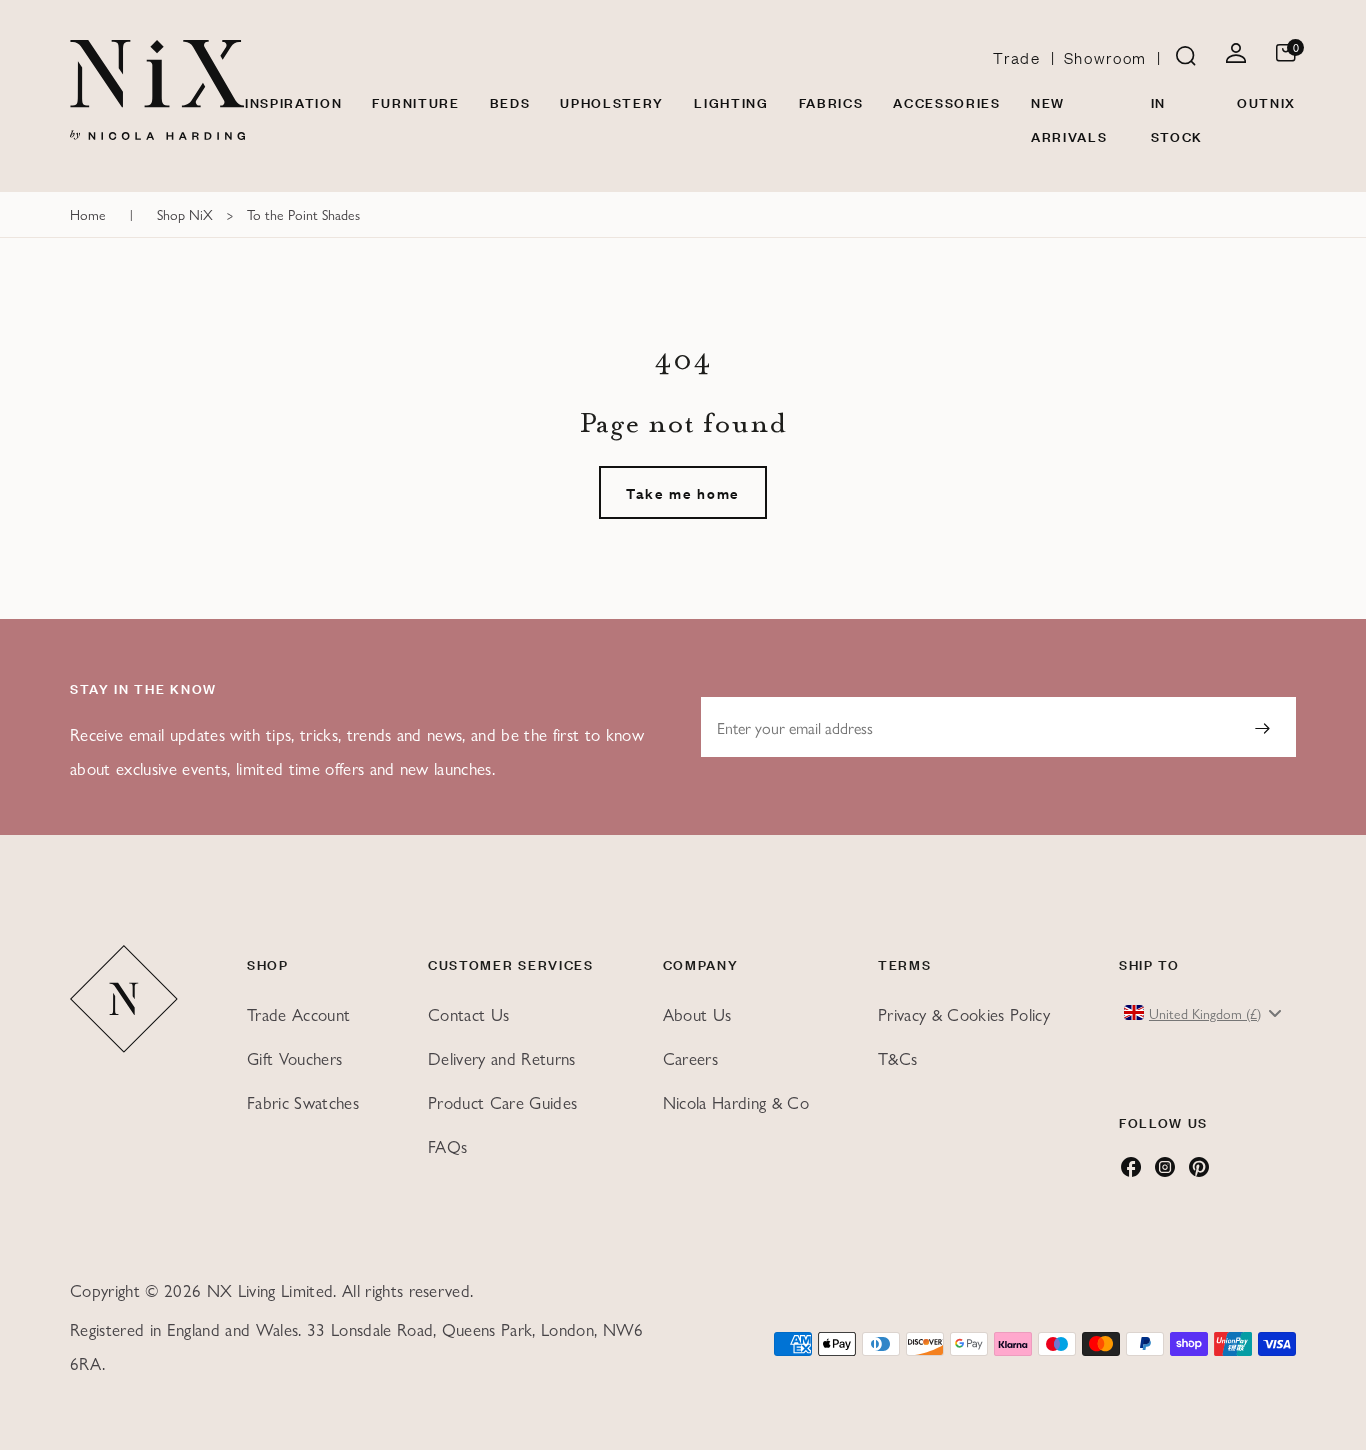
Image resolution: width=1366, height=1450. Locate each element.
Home (88, 214)
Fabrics (831, 101)
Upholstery (612, 101)
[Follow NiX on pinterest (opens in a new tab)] (1199, 1172)
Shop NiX (185, 214)
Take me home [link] (683, 492)
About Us (697, 1014)
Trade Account (298, 1014)
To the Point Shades (303, 214)
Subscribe (1262, 727)
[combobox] (1205, 1013)
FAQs (447, 1146)
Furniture (415, 101)
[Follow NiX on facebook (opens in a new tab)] (1131, 1172)
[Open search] (1186, 57)
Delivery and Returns (502, 1058)
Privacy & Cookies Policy (964, 1014)
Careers (690, 1058)
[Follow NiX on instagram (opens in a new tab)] (1165, 1172)
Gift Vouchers (294, 1058)
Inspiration (293, 101)
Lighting (731, 101)
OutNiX (1266, 101)
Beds (510, 101)
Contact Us (468, 1014)
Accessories (946, 101)
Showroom (1105, 57)
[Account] (1236, 56)
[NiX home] (157, 90)
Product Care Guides (502, 1102)
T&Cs (897, 1058)
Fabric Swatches (303, 1102)
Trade (1016, 57)
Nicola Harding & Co (736, 1102)
